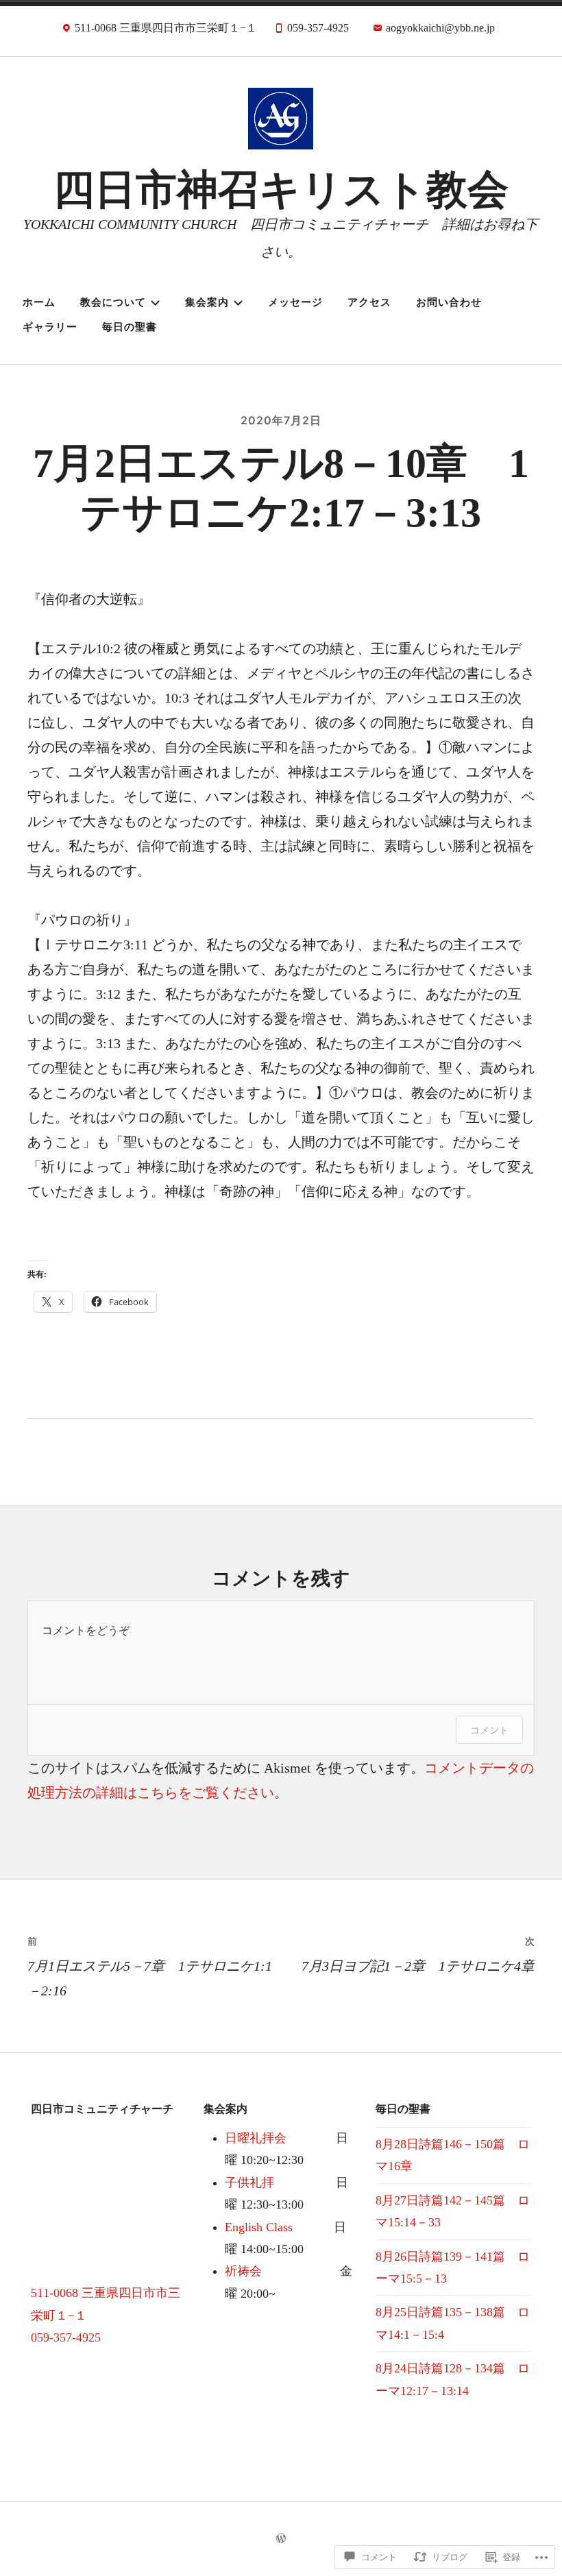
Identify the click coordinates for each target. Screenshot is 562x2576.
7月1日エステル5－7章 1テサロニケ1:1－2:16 (150, 1967)
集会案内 (207, 302)
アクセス (369, 302)
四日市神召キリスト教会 (281, 190)
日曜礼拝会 (256, 2138)
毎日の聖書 (130, 327)
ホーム (39, 302)
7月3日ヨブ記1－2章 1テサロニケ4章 (418, 1954)
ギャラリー (50, 327)
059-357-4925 (66, 2337)
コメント (489, 1730)
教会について (113, 302)
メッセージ (295, 302)
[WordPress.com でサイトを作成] (281, 2539)
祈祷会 (243, 2271)
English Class (259, 2227)
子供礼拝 (249, 2183)
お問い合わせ (449, 302)
